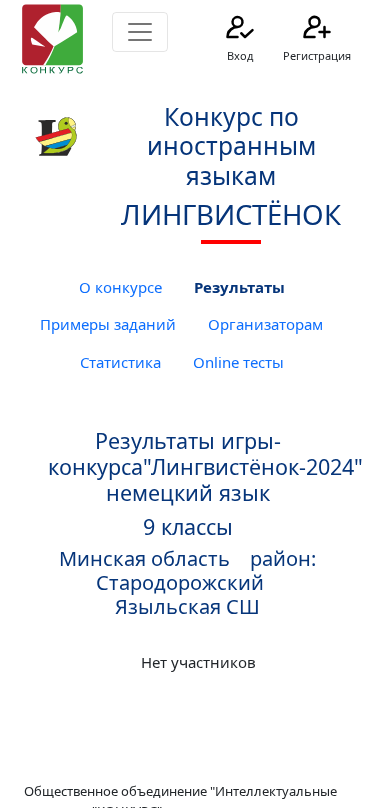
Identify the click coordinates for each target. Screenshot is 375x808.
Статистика (120, 362)
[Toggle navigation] (140, 32)
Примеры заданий (108, 324)
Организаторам (265, 324)
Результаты (239, 287)
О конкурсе (120, 287)
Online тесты (238, 362)
